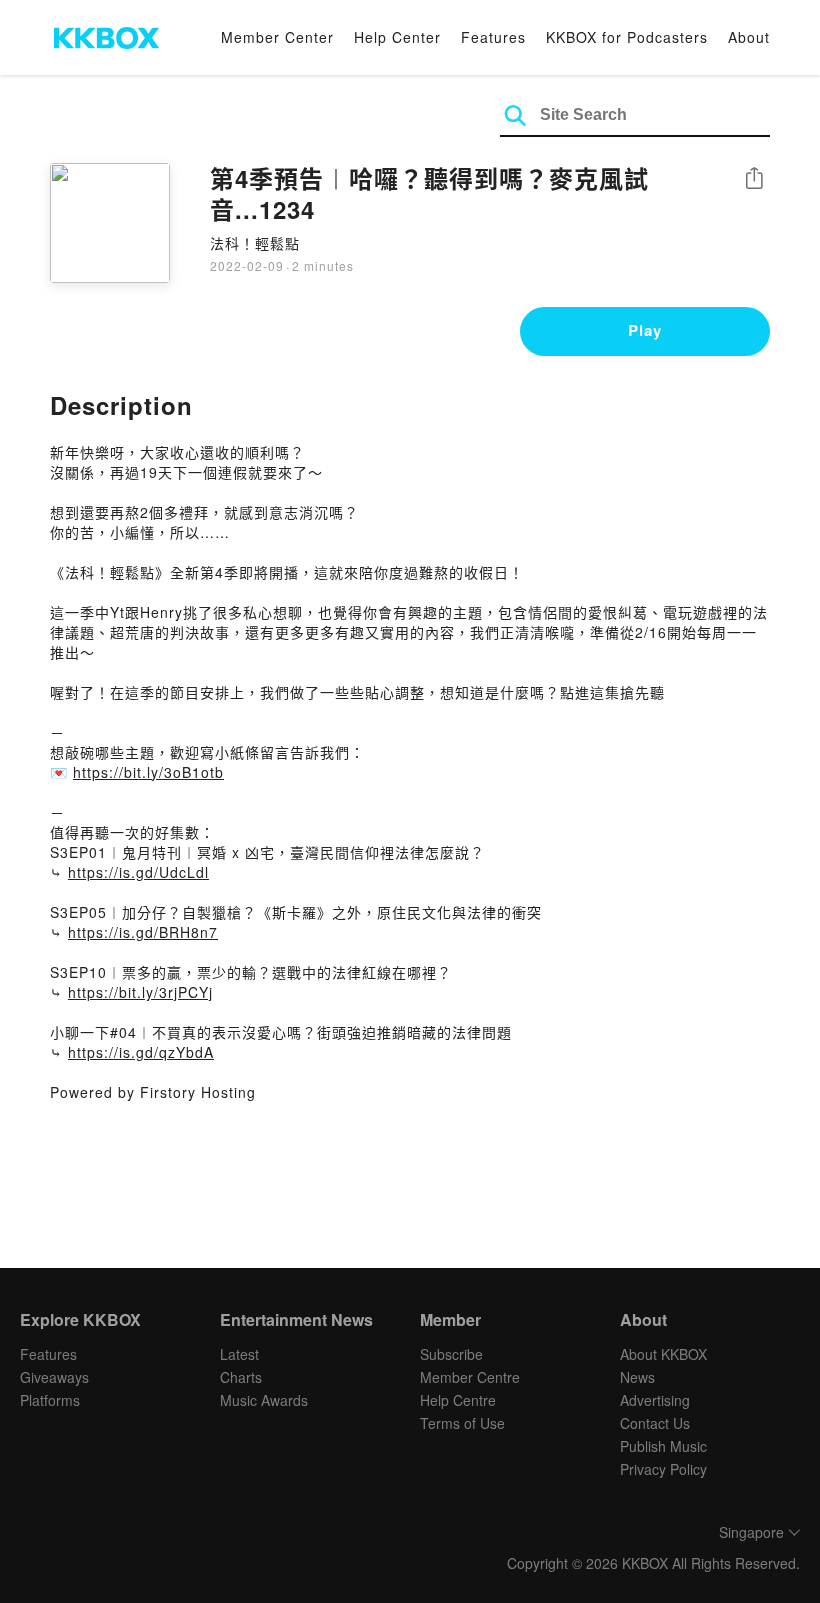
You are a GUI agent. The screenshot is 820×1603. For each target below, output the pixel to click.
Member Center (277, 37)
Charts (241, 1377)
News (637, 1377)
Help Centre (458, 1400)
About (749, 37)
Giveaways (54, 1377)
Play (645, 330)
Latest (239, 1354)
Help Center (397, 37)
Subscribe (451, 1354)
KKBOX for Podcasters (627, 37)
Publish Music (663, 1446)
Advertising (655, 1400)
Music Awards (264, 1400)
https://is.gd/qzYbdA (141, 1052)
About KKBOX (663, 1354)
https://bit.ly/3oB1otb (148, 772)
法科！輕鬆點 (255, 243)
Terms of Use (462, 1423)
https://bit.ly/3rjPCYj (140, 992)
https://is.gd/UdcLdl (138, 872)
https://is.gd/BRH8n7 (143, 932)
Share (754, 179)
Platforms (50, 1400)
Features (493, 37)
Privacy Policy (663, 1469)
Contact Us (655, 1423)
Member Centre (470, 1377)
